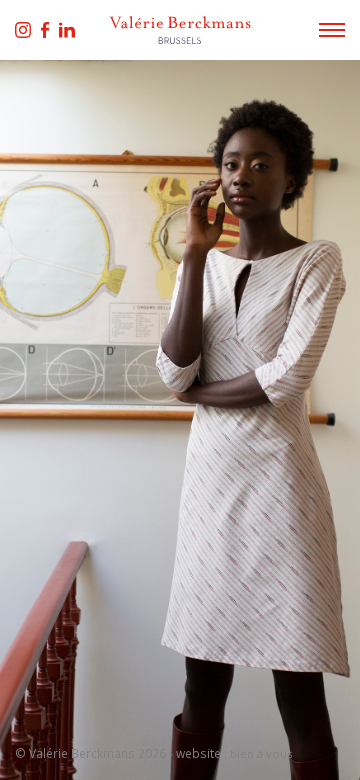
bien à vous (261, 753)
